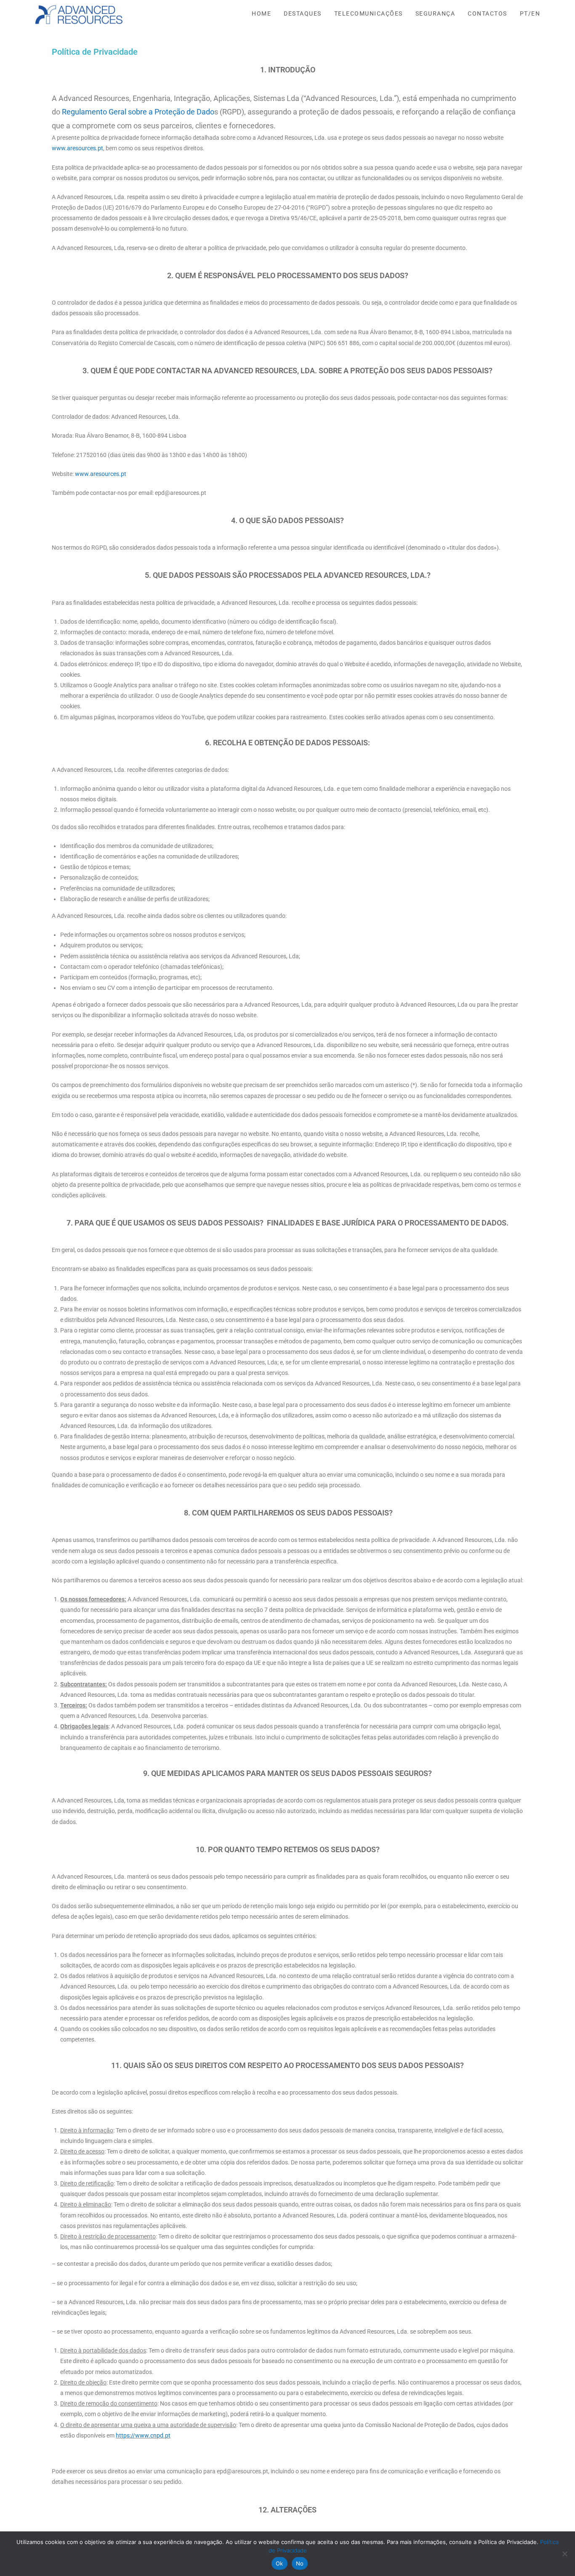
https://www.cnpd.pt (143, 2435)
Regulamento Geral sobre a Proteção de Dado (138, 112)
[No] (564, 2554)
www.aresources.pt (77, 148)
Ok (280, 2563)
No (300, 2563)
